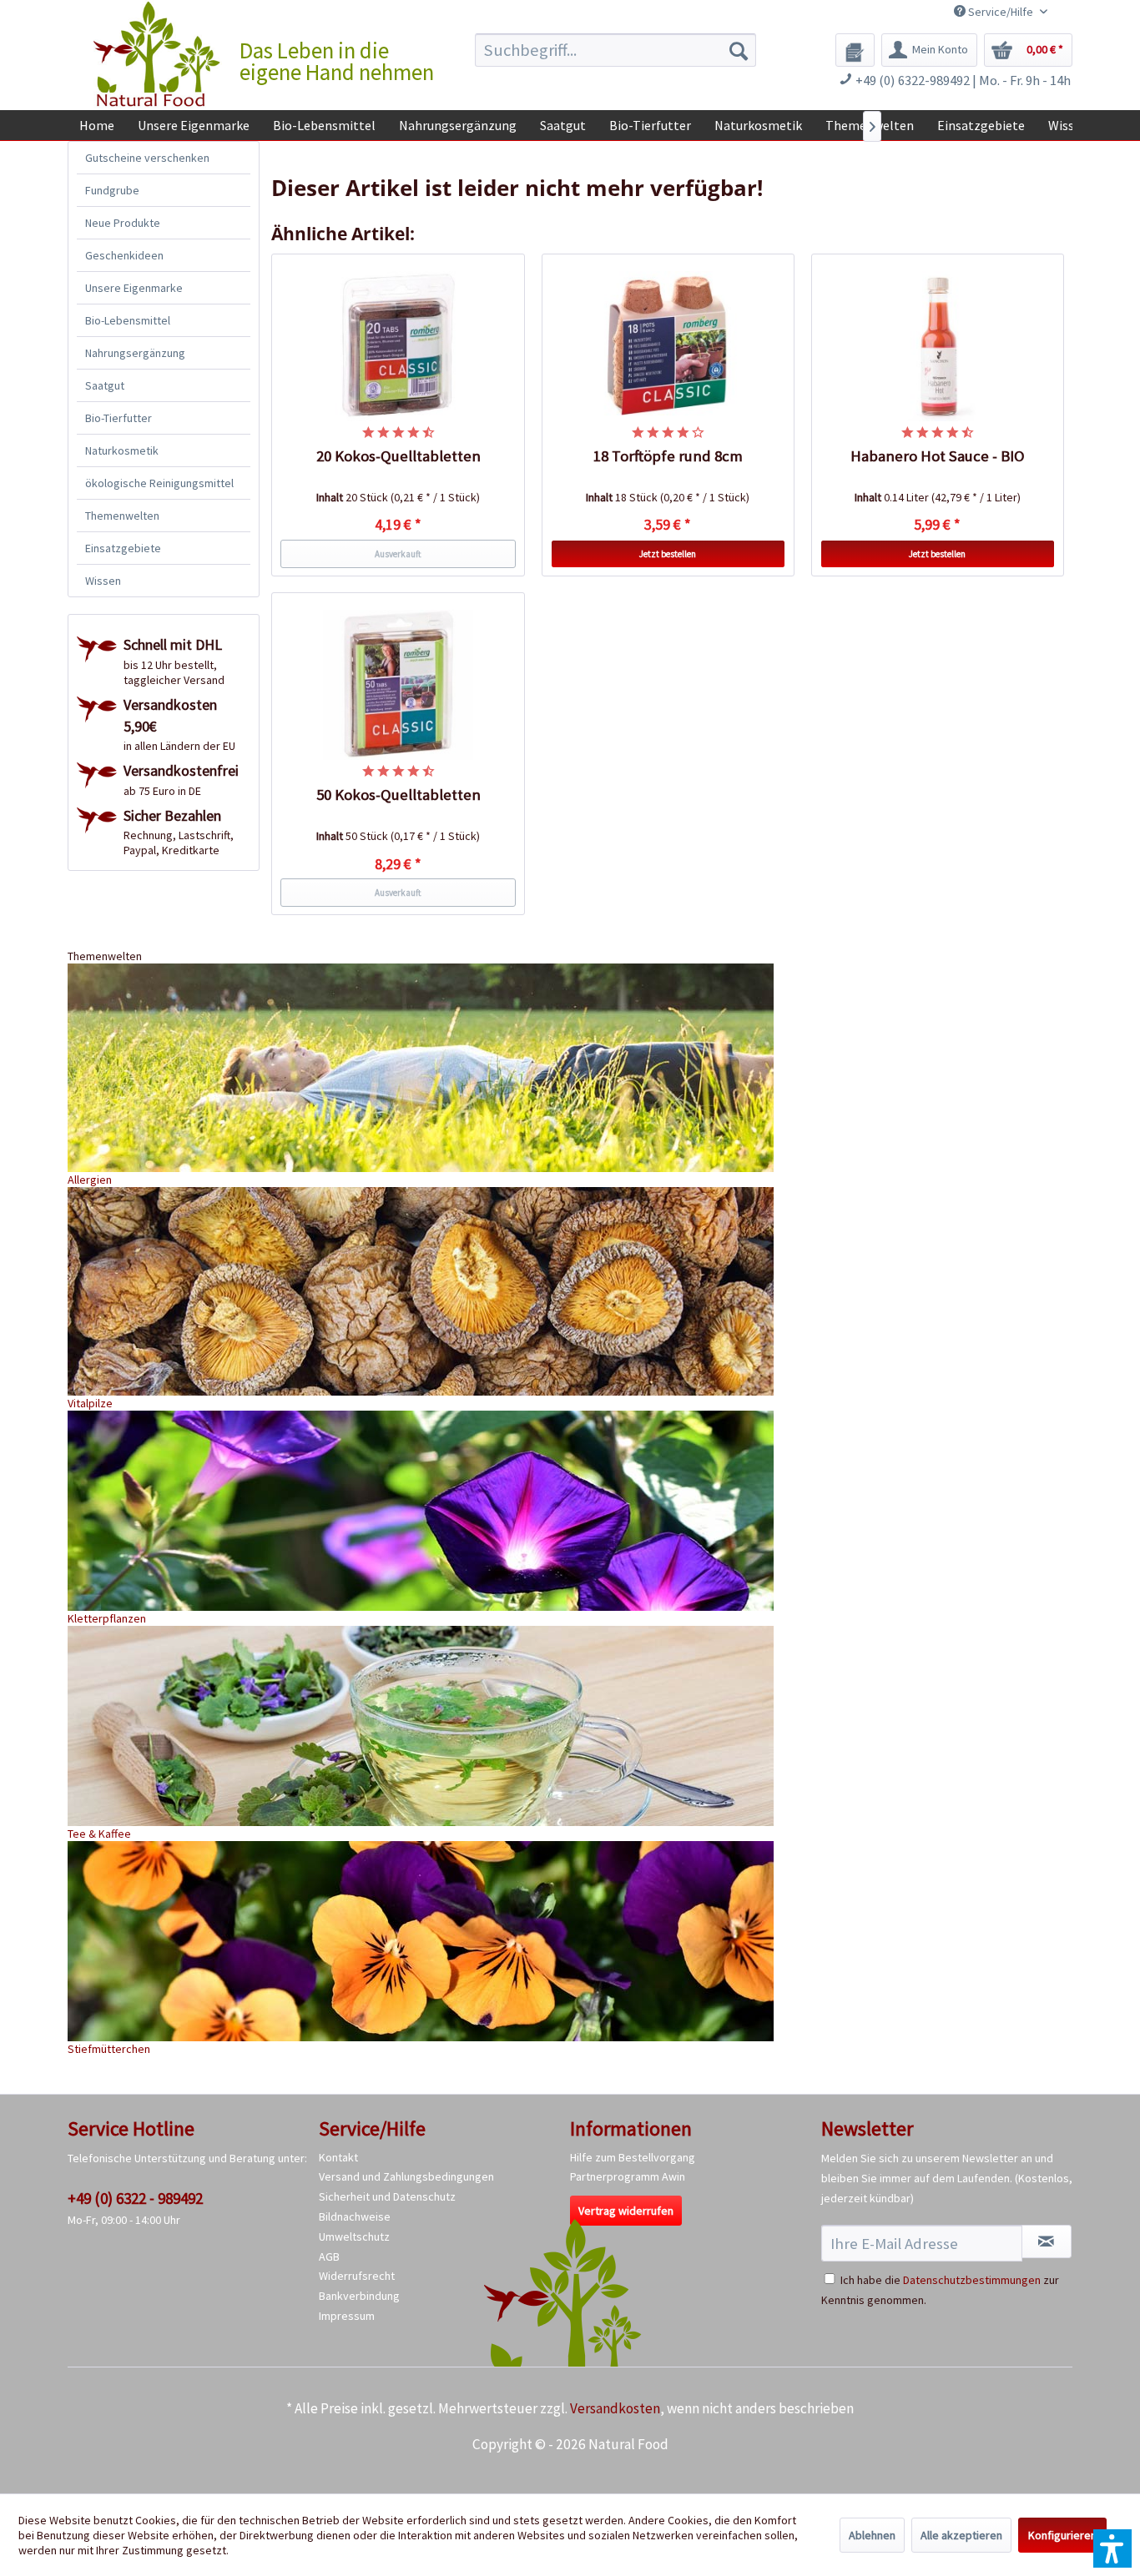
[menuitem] (615, 50)
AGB (329, 2257)
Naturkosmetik (122, 450)
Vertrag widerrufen (626, 2211)
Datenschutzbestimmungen (972, 2280)
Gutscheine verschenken (147, 158)
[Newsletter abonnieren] (1047, 2241)
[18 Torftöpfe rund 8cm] (668, 346)
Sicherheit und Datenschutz (387, 2196)
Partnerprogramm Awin (628, 2176)
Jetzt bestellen (668, 554)
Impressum (347, 2316)
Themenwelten (122, 516)
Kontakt (338, 2157)
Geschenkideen (124, 255)
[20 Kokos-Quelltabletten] (398, 346)
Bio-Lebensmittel (128, 320)
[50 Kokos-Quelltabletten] (398, 685)
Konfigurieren (1062, 2535)
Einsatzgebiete (123, 548)
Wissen (103, 581)
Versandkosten (615, 2408)
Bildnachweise (355, 2216)
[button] (1112, 2548)
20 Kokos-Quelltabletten (398, 456)
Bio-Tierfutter (119, 418)
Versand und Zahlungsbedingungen (406, 2176)
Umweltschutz (354, 2236)
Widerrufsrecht (357, 2276)
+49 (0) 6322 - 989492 (135, 2198)
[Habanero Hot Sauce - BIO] (938, 346)
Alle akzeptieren (961, 2535)
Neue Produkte (123, 223)
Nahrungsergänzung (135, 353)
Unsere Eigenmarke (134, 288)
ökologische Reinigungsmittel (159, 483)
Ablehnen (872, 2535)
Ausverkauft (398, 554)
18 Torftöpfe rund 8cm (668, 456)
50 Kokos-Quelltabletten (398, 795)
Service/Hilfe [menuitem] (1001, 12)
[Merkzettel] (855, 50)
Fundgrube (112, 190)
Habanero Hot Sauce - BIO (938, 456)
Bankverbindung (359, 2296)
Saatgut (105, 385)
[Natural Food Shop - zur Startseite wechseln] (158, 54)
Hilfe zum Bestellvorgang (633, 2157)
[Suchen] (739, 50)
